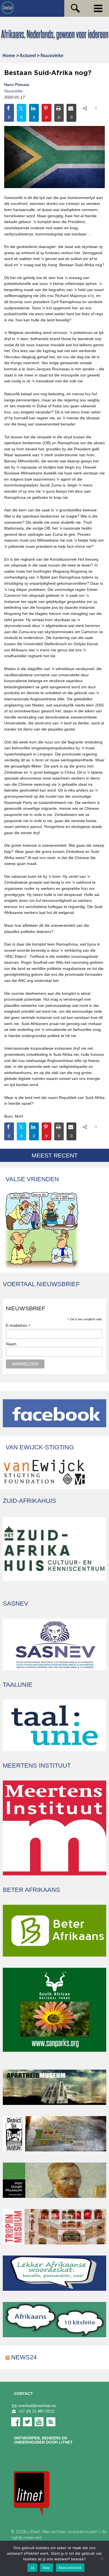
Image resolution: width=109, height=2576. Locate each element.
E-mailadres (18, 1326)
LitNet (34, 2532)
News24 (24, 2357)
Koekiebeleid (70, 2568)
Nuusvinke (52, 56)
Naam (11, 1344)
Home (9, 56)
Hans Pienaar (17, 85)
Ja (32, 2568)
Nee (47, 2568)
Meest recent (55, 1155)
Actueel (28, 56)
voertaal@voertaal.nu (37, 2406)
